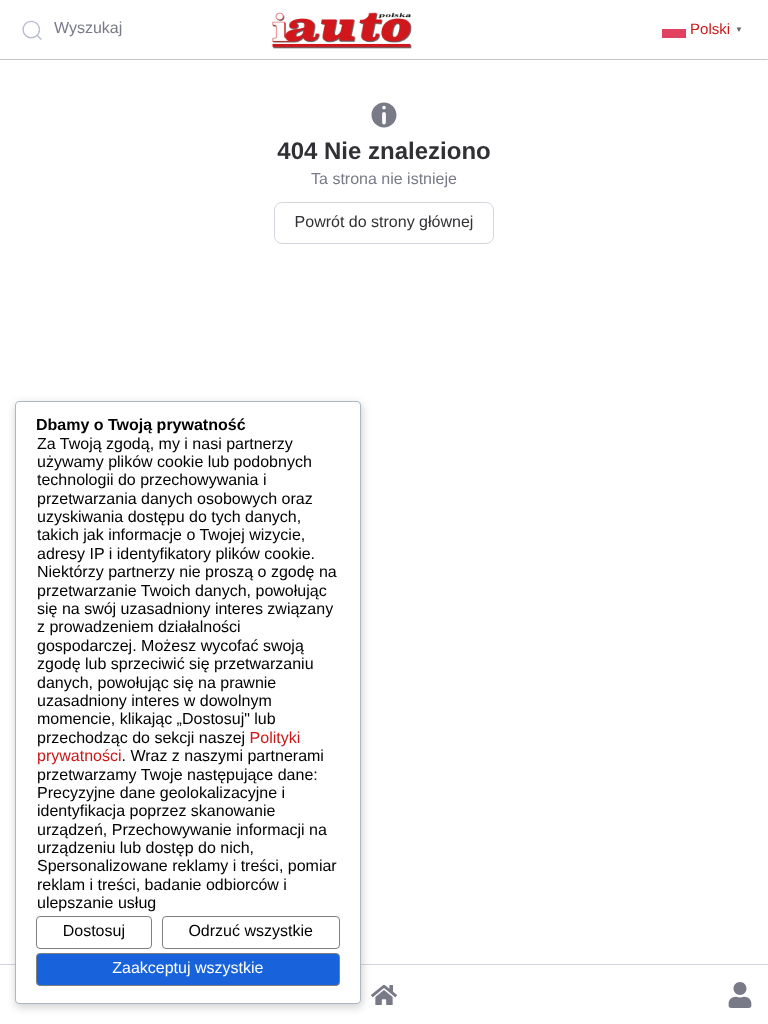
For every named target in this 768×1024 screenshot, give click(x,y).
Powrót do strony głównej (384, 222)
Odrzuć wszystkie (250, 931)
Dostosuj (94, 931)
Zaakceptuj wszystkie (187, 968)
